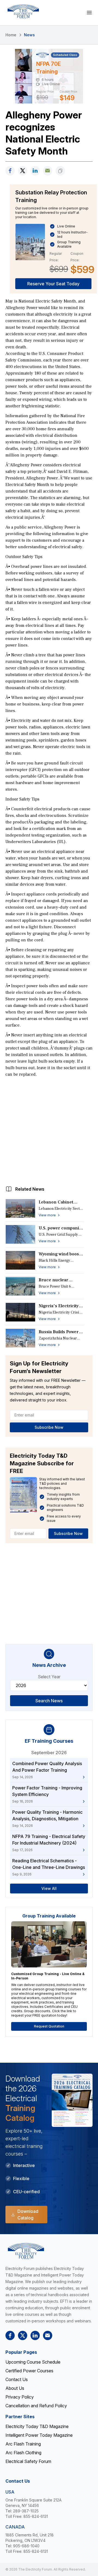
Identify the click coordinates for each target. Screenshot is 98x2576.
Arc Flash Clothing (23, 2453)
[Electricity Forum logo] (23, 11)
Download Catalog (28, 2215)
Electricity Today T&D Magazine (37, 2426)
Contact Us (17, 2379)
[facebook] (10, 171)
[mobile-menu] (89, 13)
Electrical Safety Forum (28, 2461)
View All (49, 1888)
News (29, 35)
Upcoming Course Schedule (33, 2362)
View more (47, 1215)
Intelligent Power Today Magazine (39, 2435)
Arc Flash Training (23, 2444)
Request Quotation (49, 2026)
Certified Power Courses (29, 2371)
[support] (48, 171)
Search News (49, 1701)
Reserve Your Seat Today (53, 284)
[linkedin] (35, 171)
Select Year (49, 1677)
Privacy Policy (20, 2397)
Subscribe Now (49, 1427)
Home (11, 35)
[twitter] (23, 171)
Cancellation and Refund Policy (36, 2406)
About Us (15, 2388)
